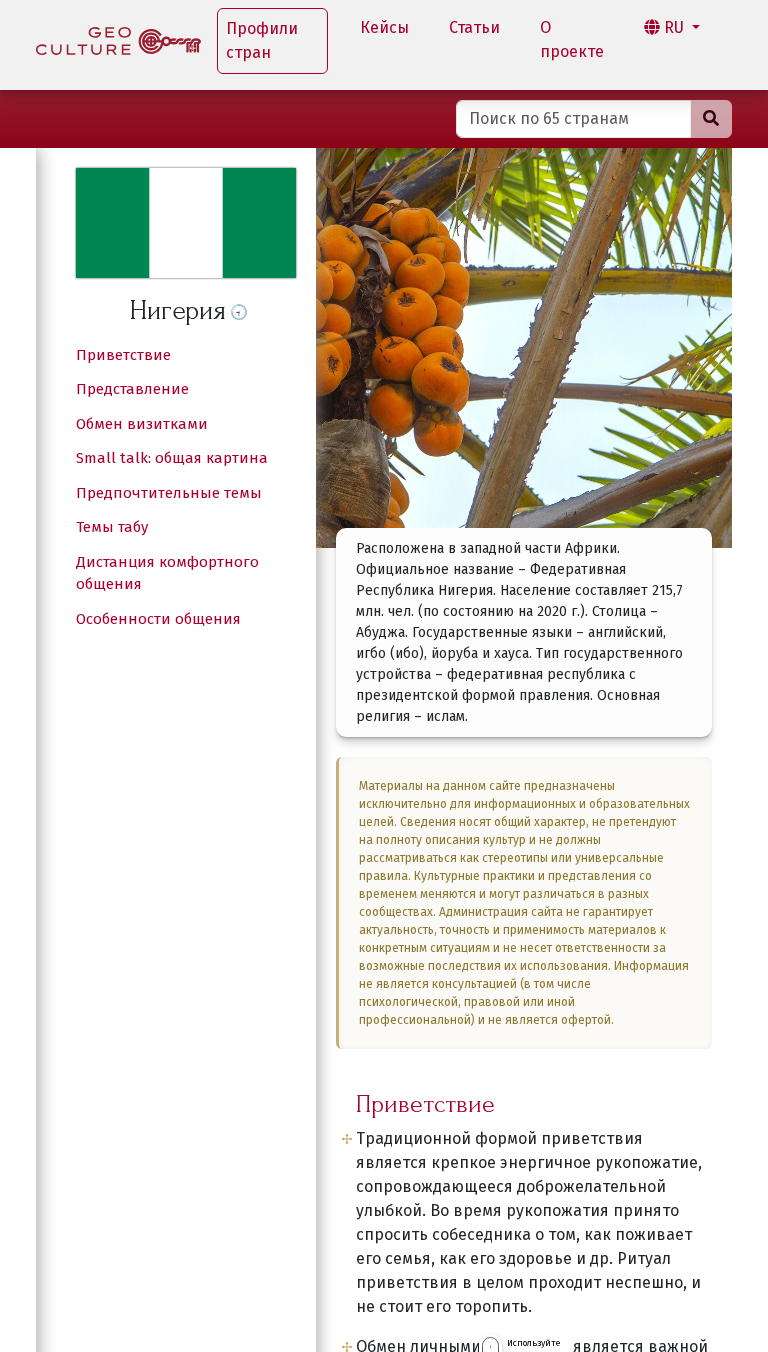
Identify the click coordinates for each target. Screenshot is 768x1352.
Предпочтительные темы (169, 493)
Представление (132, 389)
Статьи (474, 27)
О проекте (572, 39)
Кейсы (384, 27)
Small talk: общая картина (172, 458)
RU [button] (674, 27)
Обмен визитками (142, 424)
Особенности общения (158, 619)
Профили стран (262, 40)
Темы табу (112, 527)
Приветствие (123, 355)
